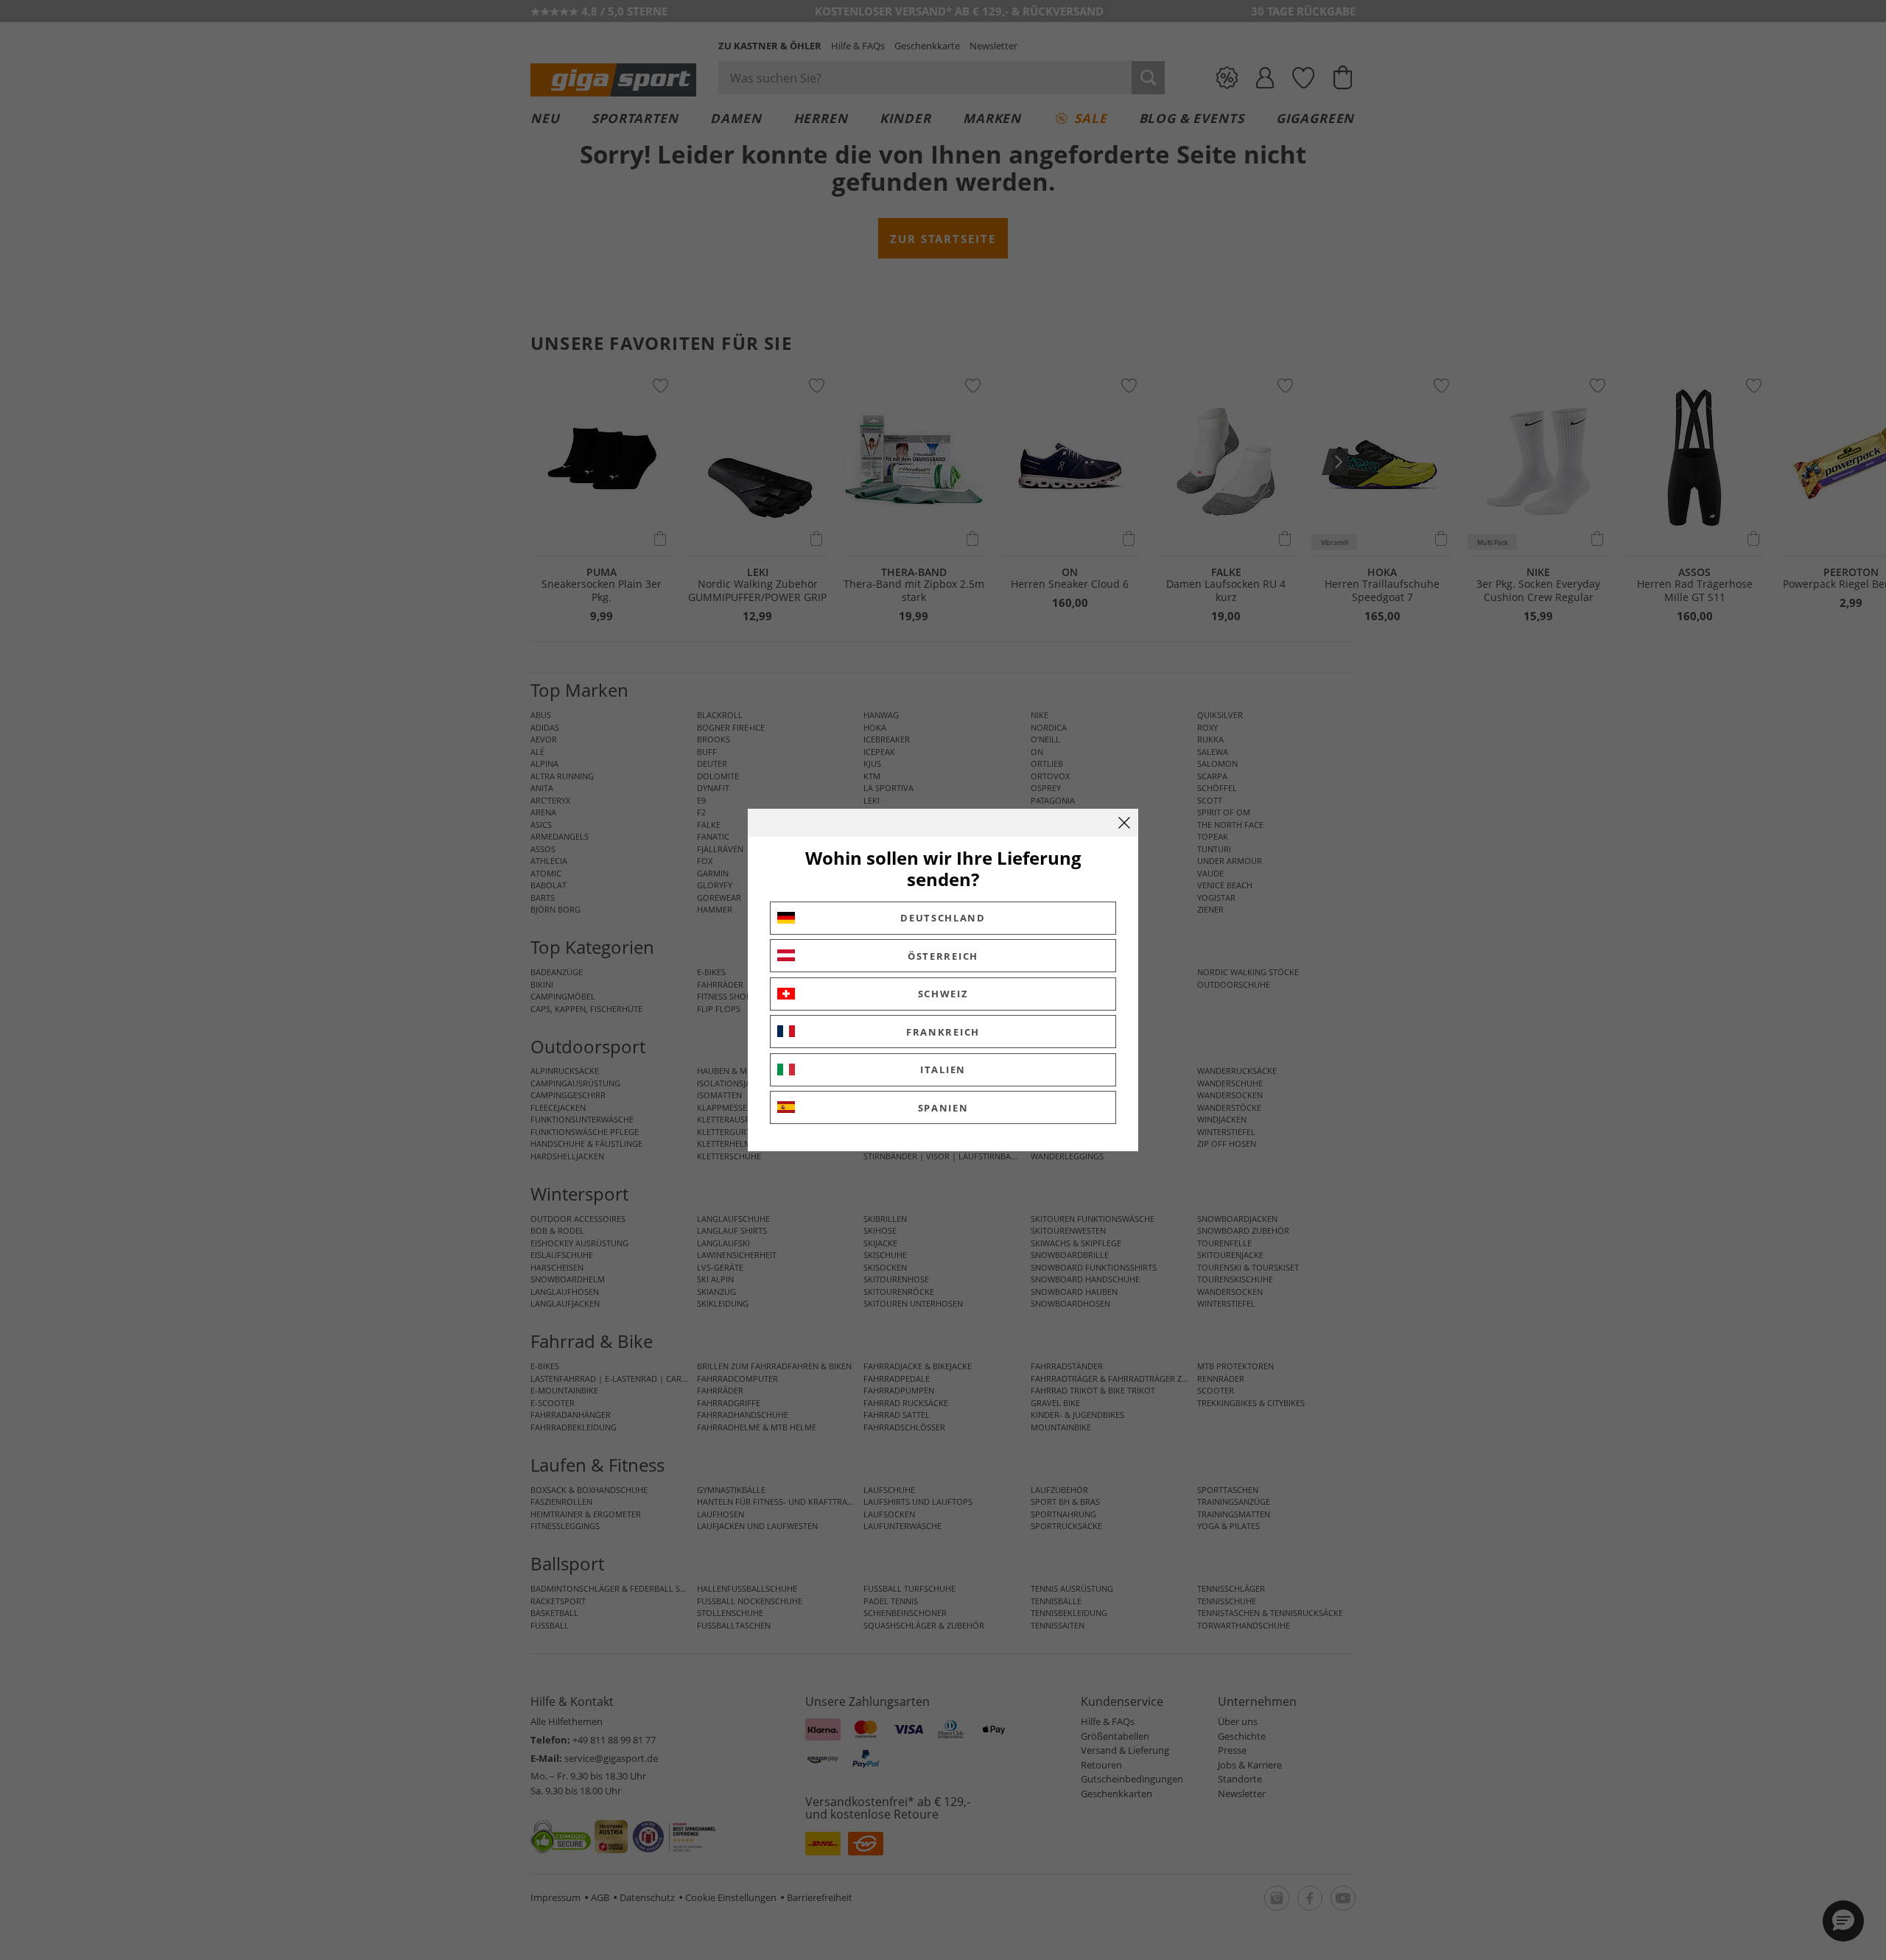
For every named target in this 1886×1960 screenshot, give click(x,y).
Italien (943, 1069)
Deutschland (943, 918)
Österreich (943, 956)
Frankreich (943, 1032)
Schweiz (943, 994)
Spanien (943, 1108)
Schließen (1124, 823)
